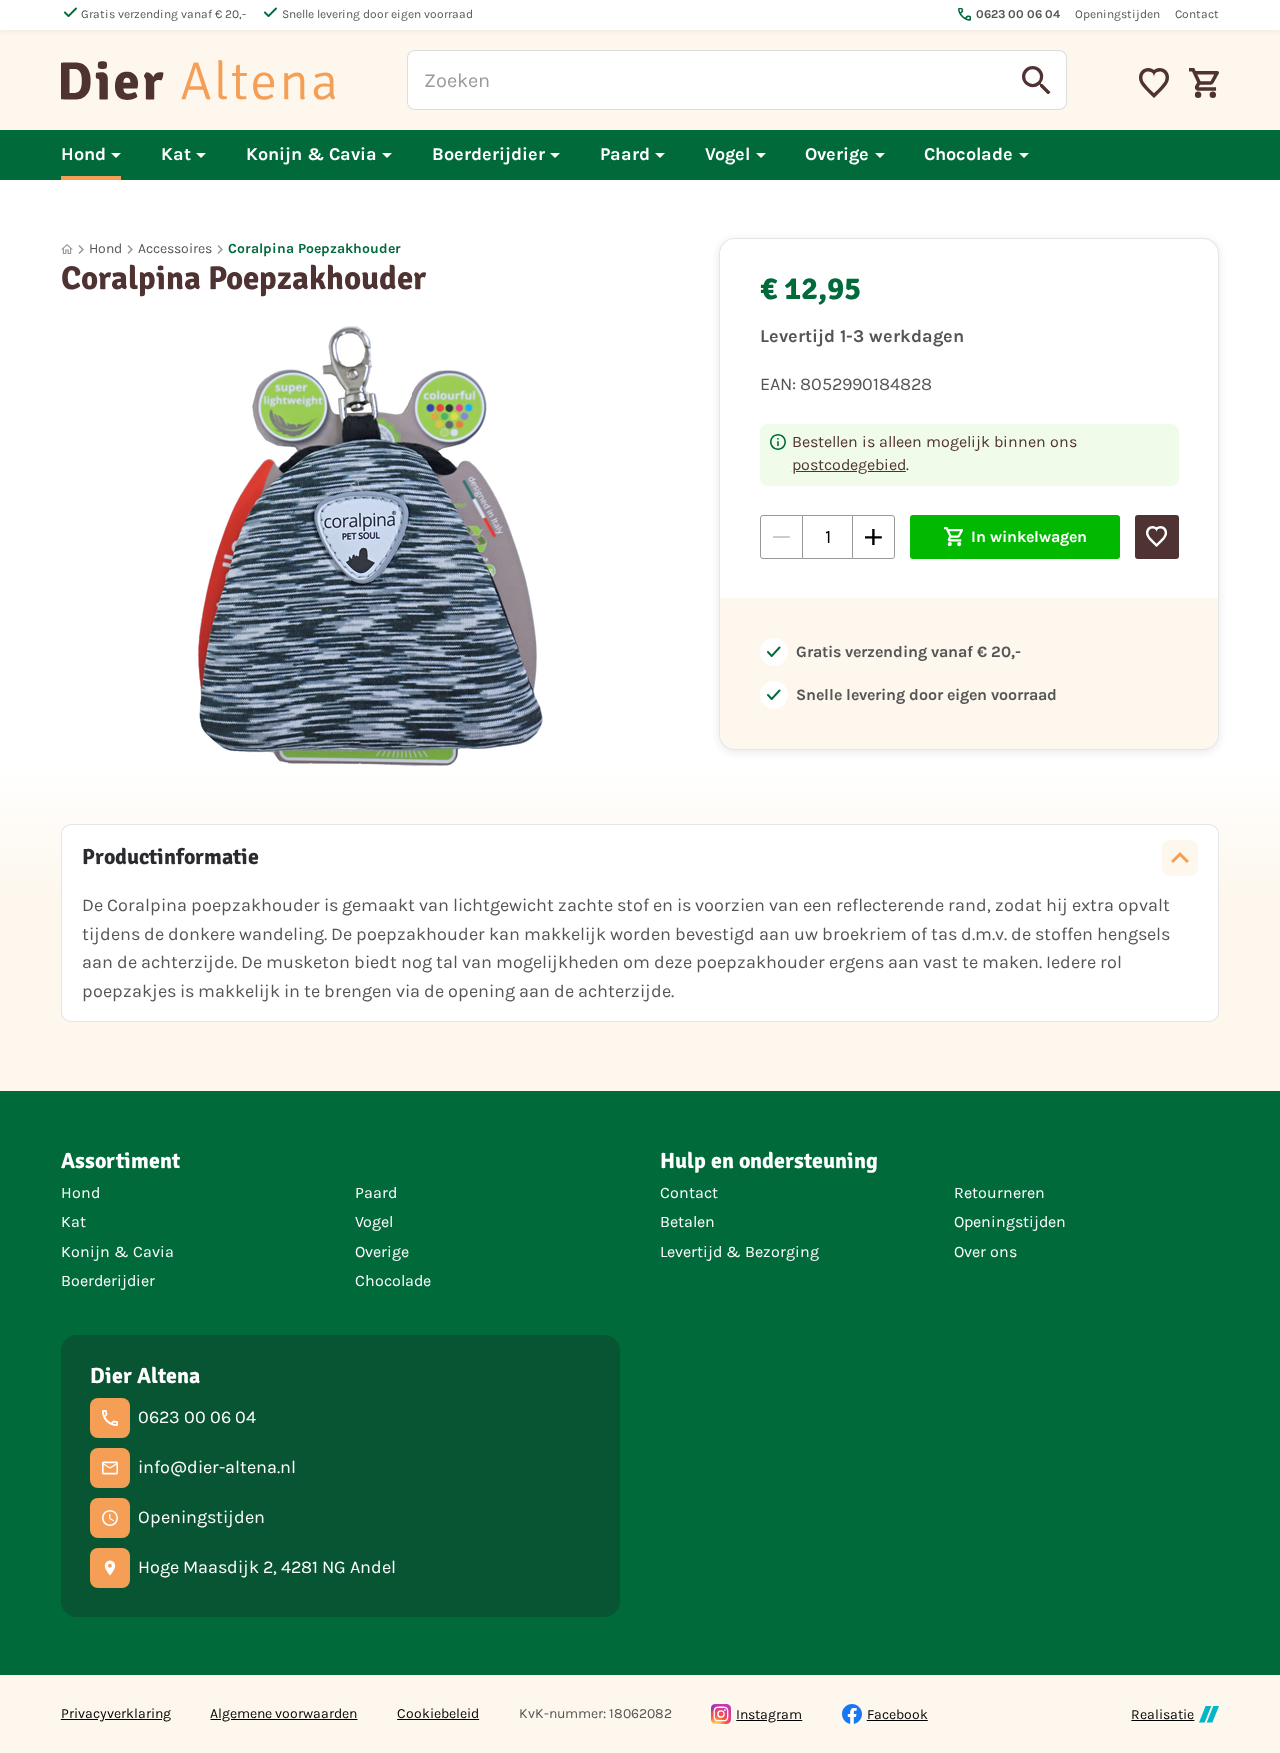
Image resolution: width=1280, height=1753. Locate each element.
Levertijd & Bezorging (739, 1251)
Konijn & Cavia (117, 1251)
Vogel (374, 1221)
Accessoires (175, 248)
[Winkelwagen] (1204, 80)
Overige (382, 1251)
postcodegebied (849, 464)
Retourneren (999, 1192)
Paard (376, 1192)
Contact (689, 1192)
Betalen (687, 1221)
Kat (73, 1221)
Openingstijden (1010, 1221)
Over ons (985, 1251)
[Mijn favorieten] (1154, 80)
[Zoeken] (1037, 80)
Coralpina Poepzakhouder (314, 248)
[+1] (873, 536)
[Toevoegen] (1156, 536)
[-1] (781, 536)
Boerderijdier (108, 1280)
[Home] (198, 80)
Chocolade (393, 1280)
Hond (105, 248)
